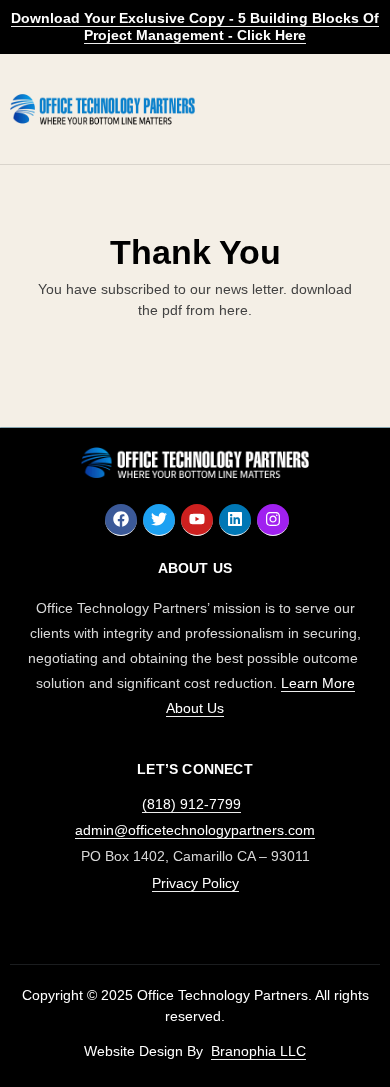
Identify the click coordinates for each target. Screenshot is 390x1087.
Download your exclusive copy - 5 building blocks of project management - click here (195, 26)
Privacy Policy (195, 883)
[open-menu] (359, 108)
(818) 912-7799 (191, 804)
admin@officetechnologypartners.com (195, 830)
